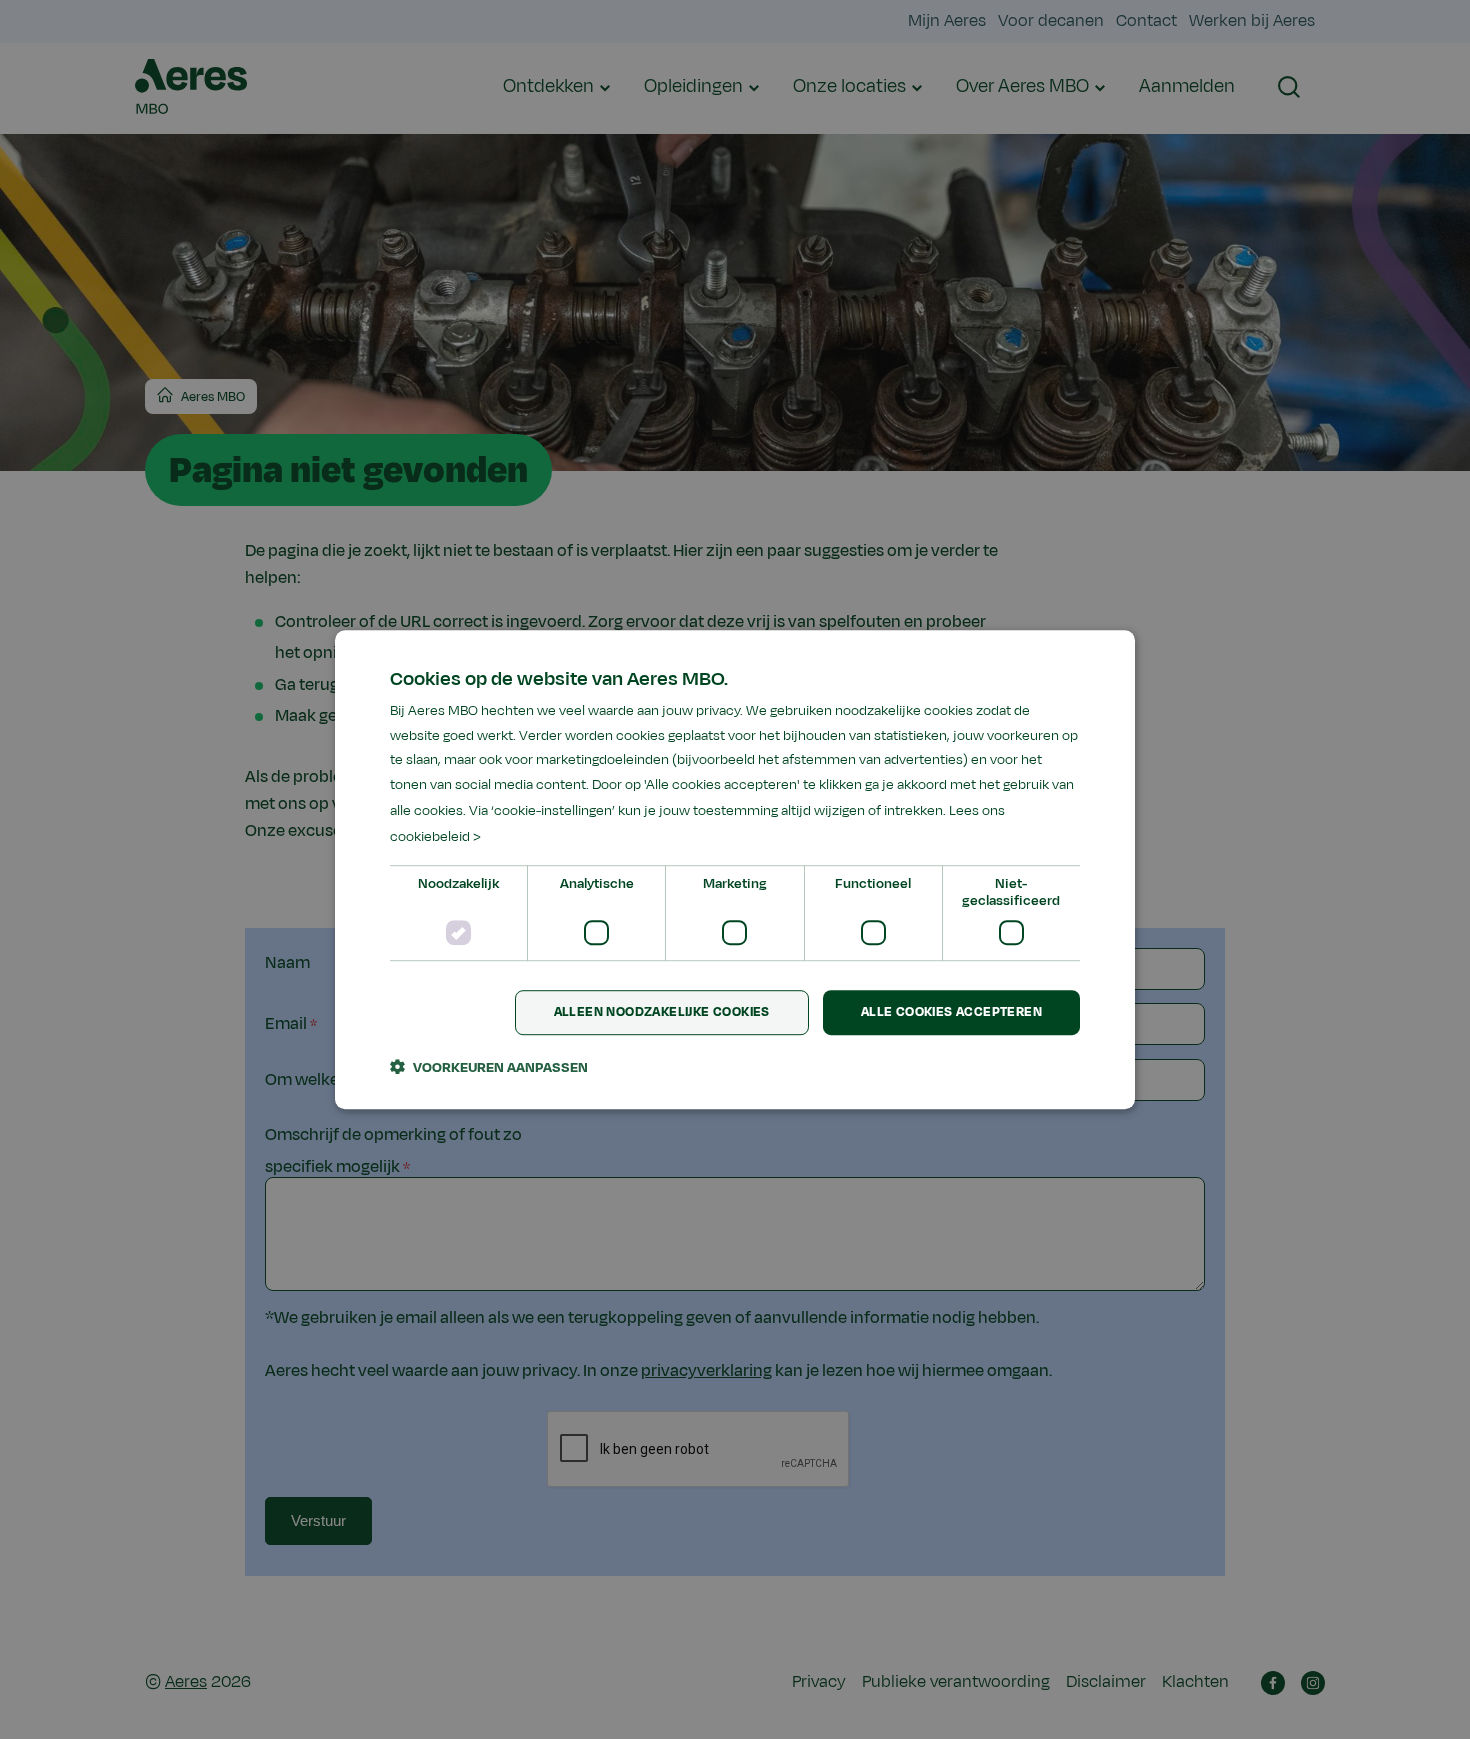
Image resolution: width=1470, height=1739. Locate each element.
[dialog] (735, 870)
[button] (489, 1067)
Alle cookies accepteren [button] (951, 1013)
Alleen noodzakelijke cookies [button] (662, 1013)
